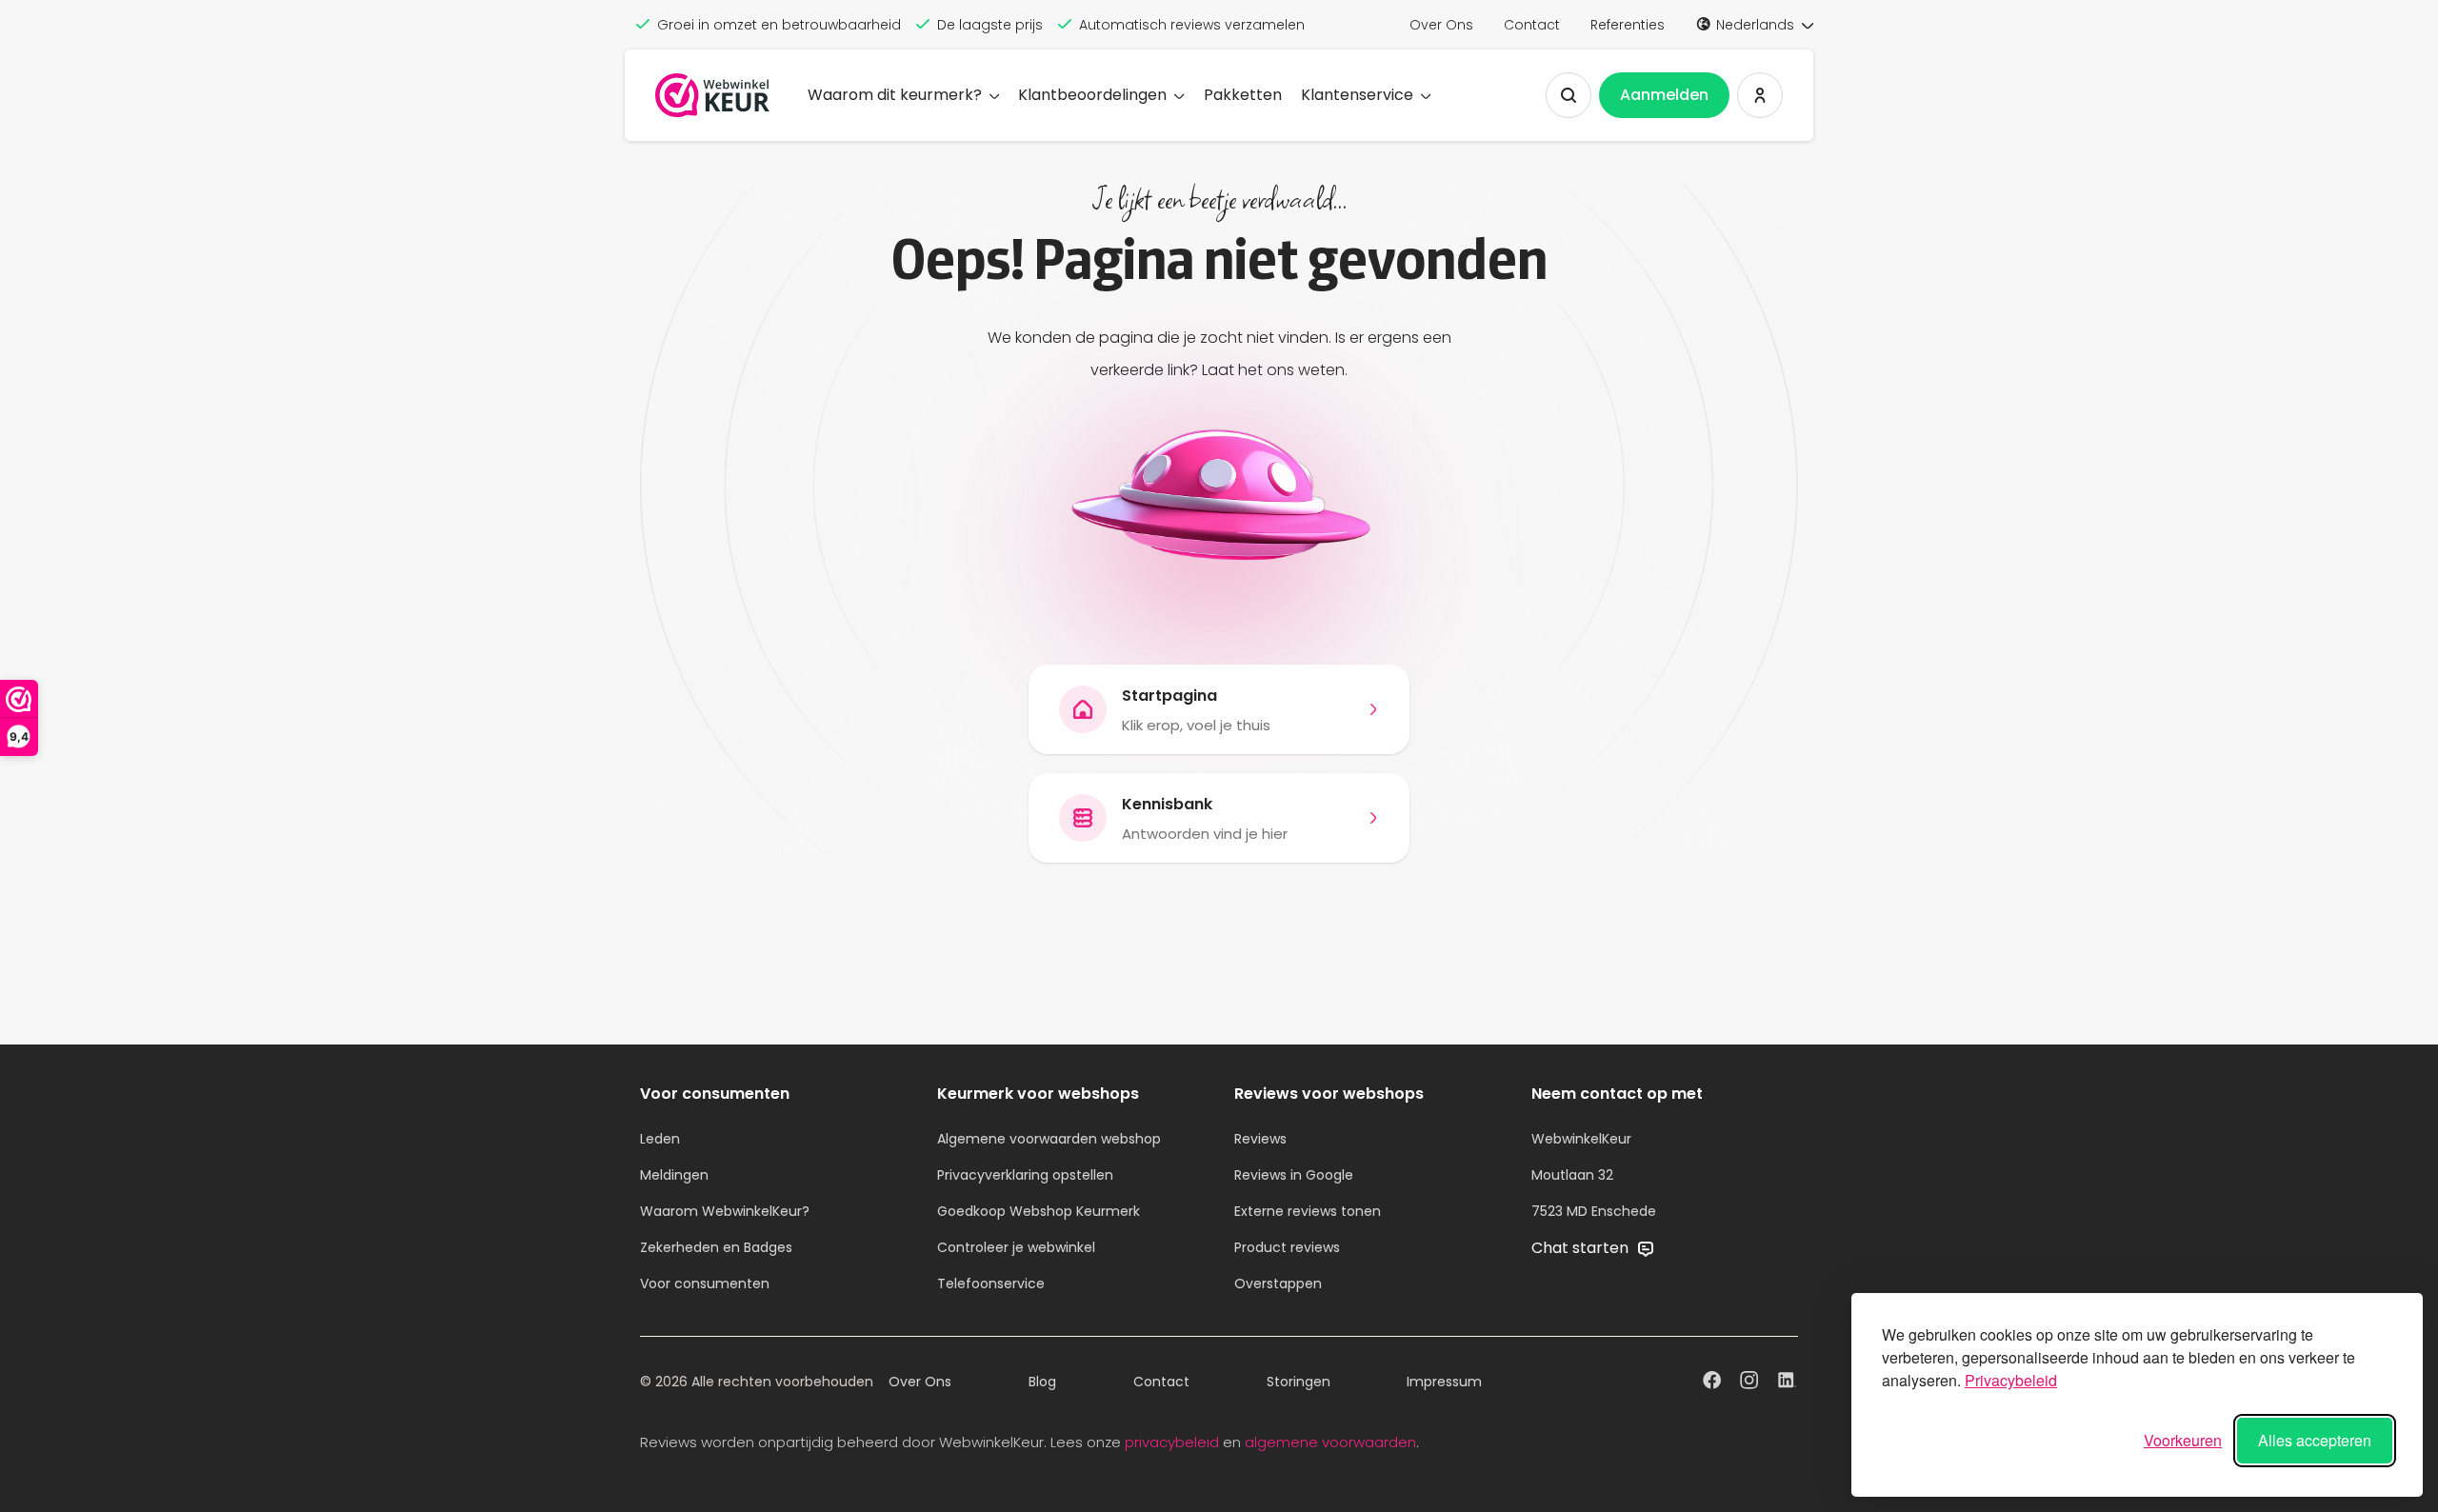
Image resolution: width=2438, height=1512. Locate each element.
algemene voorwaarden (1330, 1442)
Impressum (1444, 1382)
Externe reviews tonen (1308, 1211)
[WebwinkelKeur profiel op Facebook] (1712, 1383)
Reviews (1260, 1139)
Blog (1042, 1382)
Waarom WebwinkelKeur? (725, 1211)
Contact (1532, 25)
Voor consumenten (705, 1283)
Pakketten (1243, 95)
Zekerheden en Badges (716, 1247)
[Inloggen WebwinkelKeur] (1760, 95)
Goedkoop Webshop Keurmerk (1039, 1211)
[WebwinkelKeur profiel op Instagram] (1749, 1383)
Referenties (1628, 25)
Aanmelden (1664, 95)
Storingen (1299, 1382)
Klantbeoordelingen (1092, 95)
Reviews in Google (1294, 1175)
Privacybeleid (2011, 1380)
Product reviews (1287, 1247)
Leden (660, 1139)
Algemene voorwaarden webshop (1049, 1139)
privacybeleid (1172, 1442)
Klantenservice (1357, 95)
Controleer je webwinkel (1016, 1247)
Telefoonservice (991, 1283)
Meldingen (674, 1175)
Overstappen (1278, 1283)
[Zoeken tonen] (1569, 95)
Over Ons (1441, 25)
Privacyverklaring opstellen (1025, 1175)
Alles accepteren (2315, 1440)
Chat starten (1582, 1248)
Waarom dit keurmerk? (895, 95)
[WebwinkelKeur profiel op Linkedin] (1787, 1383)
